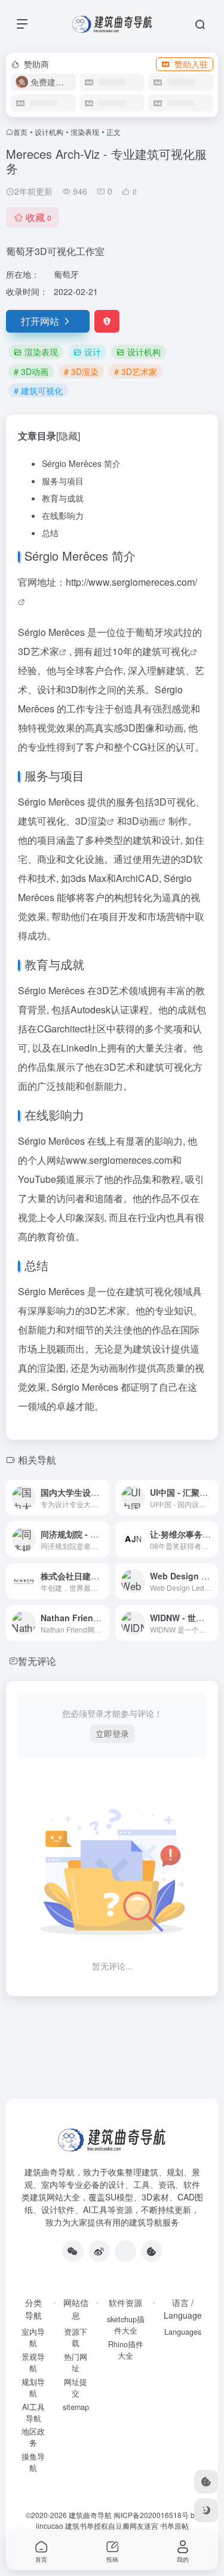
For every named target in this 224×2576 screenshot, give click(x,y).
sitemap (76, 2407)
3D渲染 (91, 821)
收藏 (39, 217)
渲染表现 (85, 132)
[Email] (125, 2251)
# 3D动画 (31, 371)
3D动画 (142, 821)
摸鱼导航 (33, 2462)
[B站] (152, 2251)
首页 (20, 132)
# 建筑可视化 (38, 391)
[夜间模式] (206, 2510)
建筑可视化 (166, 651)
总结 (50, 533)
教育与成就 (63, 498)
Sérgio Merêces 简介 (81, 463)
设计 (93, 352)
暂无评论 (37, 1661)
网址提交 (76, 2388)
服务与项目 (63, 481)
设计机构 (49, 132)
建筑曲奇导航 (50, 2172)
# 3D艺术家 (136, 371)
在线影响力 (63, 515)
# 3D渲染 (81, 371)
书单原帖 (174, 2526)
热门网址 (76, 2363)
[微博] (99, 2251)
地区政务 (33, 2437)
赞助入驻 (191, 64)
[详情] (103, 1498)
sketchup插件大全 (126, 2325)
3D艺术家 (39, 651)
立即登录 (112, 1733)
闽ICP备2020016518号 (151, 2515)
